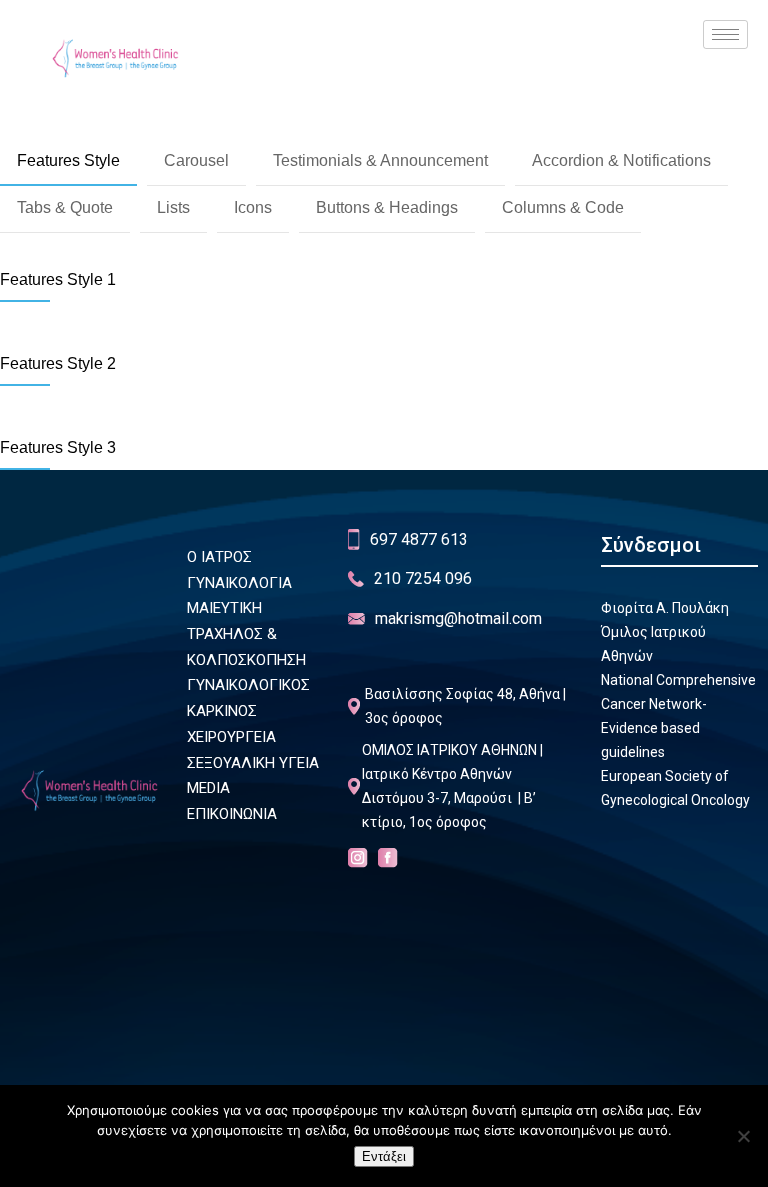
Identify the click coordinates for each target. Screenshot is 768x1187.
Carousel (196, 160)
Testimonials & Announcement (380, 160)
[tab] (68, 162)
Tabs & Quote (65, 207)
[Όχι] (743, 1136)
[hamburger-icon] (725, 34)
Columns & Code (563, 207)
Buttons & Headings (387, 207)
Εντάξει (384, 1156)
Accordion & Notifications (621, 160)
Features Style (68, 160)
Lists (173, 207)
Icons (253, 207)
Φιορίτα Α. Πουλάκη (665, 608)
